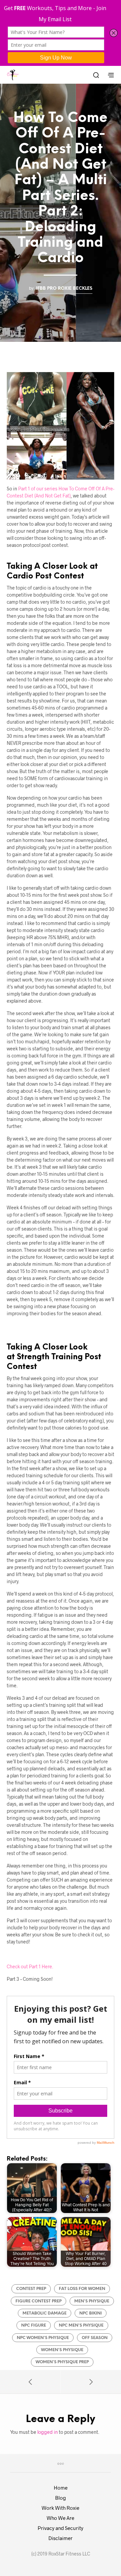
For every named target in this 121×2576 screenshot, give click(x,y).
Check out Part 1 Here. (30, 1966)
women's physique (62, 2350)
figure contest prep (38, 2301)
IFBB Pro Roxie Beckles (64, 288)
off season (95, 2338)
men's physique (92, 2301)
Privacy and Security (61, 2528)
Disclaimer (61, 2538)
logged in (48, 2432)
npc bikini (91, 2313)
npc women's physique (43, 2338)
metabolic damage (45, 2313)
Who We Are (61, 2518)
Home (61, 2488)
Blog (61, 2498)
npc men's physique (81, 2325)
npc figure (34, 2325)
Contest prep (31, 2289)
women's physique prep (62, 2362)
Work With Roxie (61, 2508)
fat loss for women (82, 2289)
